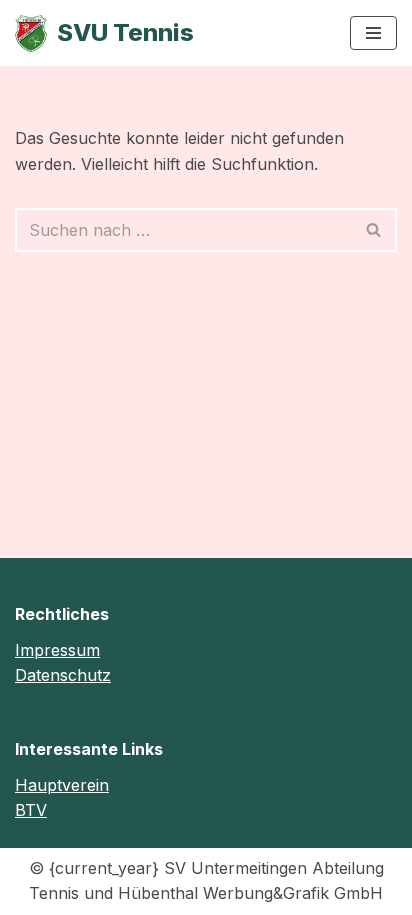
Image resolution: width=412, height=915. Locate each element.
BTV (31, 810)
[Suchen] (374, 230)
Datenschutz (63, 675)
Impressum (57, 650)
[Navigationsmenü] (373, 33)
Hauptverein (62, 785)
